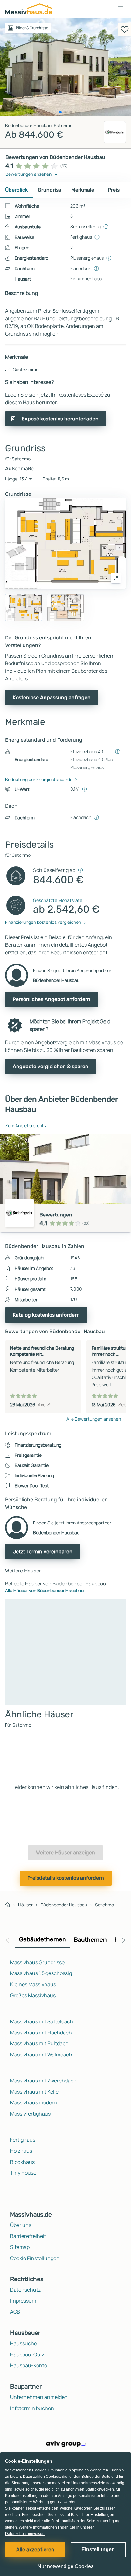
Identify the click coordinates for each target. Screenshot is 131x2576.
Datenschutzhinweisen (25, 2534)
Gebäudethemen (43, 1939)
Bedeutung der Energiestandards (39, 779)
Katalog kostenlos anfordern (46, 1315)
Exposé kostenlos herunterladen (60, 419)
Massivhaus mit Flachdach (41, 2033)
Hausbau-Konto (29, 2365)
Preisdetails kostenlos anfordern (66, 1878)
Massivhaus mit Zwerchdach (43, 2081)
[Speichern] (125, 29)
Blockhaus (22, 2162)
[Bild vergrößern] (116, 578)
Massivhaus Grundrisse (37, 1962)
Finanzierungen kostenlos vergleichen (43, 922)
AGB (15, 2312)
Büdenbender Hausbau (64, 1905)
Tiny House (23, 2173)
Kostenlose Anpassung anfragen (52, 697)
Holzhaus (21, 2151)
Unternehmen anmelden (39, 2397)
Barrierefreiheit (28, 2236)
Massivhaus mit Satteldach (42, 2021)
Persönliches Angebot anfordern (52, 999)
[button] (121, 9)
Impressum (23, 2301)
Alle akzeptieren (35, 2549)
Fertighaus (23, 2140)
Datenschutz (25, 2290)
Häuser (25, 1905)
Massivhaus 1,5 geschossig (41, 1973)
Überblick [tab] (16, 190)
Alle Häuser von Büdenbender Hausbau (44, 1590)
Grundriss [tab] (49, 190)
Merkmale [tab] (83, 190)
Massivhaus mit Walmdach (41, 2055)
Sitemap (20, 2247)
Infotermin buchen (32, 2408)
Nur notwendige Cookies (65, 2566)
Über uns (21, 2225)
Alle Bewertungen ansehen (94, 1419)
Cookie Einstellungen (35, 2258)
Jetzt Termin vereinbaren (43, 1552)
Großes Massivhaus (33, 1995)
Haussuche (24, 2343)
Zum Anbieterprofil (24, 1125)
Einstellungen (98, 2549)
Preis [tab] (114, 190)
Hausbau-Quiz (27, 2355)
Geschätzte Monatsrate (58, 900)
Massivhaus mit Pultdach (39, 2043)
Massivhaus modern (34, 2102)
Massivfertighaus (30, 2114)
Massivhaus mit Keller (35, 2092)
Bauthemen (90, 1940)
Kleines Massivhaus (33, 1984)
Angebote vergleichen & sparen (51, 1066)
